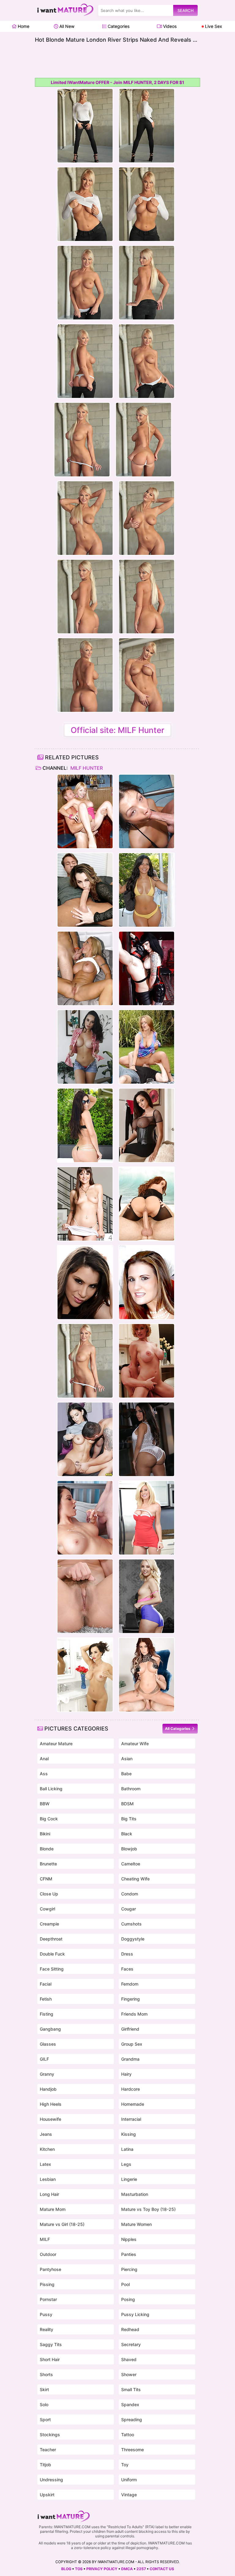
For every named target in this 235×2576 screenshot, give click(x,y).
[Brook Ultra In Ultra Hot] (147, 1675)
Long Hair (49, 2194)
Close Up (49, 1894)
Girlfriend (130, 2029)
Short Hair (50, 2359)
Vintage (129, 2495)
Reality (47, 2329)
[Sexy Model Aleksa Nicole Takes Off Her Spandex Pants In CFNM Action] (85, 1282)
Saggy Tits (51, 2344)
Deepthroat (51, 1939)
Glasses (48, 2044)
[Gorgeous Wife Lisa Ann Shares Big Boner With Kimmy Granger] (85, 1675)
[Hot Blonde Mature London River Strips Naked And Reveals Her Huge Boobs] (85, 1361)
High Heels (51, 2104)
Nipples (129, 2239)
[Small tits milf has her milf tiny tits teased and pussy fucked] (85, 890)
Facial (46, 1984)
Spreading (132, 2420)
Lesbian (48, 2179)
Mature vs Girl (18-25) (62, 2224)
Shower (129, 2374)
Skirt (44, 2389)
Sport (45, 2420)
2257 (141, 2569)
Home (23, 26)
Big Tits (129, 1819)
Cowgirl (47, 1909)
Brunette (48, 1864)
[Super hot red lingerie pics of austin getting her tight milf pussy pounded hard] (147, 1282)
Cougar (129, 1909)
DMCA (127, 2569)
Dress (127, 1954)
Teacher (48, 2450)
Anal (44, 1759)
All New (66, 26)
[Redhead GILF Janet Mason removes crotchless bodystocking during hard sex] (147, 1204)
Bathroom (131, 1789)
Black (127, 1834)
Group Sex (132, 2044)
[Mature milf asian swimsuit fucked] (147, 811)
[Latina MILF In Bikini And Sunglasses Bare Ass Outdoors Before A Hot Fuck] (85, 1125)
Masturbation (135, 2194)
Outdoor (48, 2254)
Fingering (131, 1999)
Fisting (47, 2014)
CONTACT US (162, 2569)
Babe (126, 1774)
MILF (45, 2239)
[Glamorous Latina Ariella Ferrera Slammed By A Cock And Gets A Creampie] (147, 1125)
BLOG (66, 2569)
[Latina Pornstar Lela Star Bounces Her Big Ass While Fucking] (147, 1439)
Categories (118, 26)
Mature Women (136, 2224)
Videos (169, 26)
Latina (127, 2149)
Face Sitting (52, 1969)
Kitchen (47, 2149)
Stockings (50, 2435)
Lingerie (129, 2179)
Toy (125, 2465)
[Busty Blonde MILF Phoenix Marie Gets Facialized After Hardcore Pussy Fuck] (85, 1596)
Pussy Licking (135, 2314)
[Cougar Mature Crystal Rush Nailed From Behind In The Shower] (85, 1047)
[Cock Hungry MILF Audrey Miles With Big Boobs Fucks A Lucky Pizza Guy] (85, 1518)
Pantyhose (50, 2269)
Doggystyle (133, 1939)
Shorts (46, 2374)
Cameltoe (131, 1864)
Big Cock (49, 1819)
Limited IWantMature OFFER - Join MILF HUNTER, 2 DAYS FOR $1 (117, 82)
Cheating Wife (135, 1879)
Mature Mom (53, 2209)
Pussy (46, 2314)
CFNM (46, 1879)
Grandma (130, 2059)
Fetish (46, 1999)
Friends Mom (134, 2014)
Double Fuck (52, 1954)
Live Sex (213, 26)
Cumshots (131, 1924)
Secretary (131, 2344)
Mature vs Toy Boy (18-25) (148, 2209)
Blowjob (129, 1849)
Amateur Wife (135, 1744)
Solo (44, 2404)
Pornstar (48, 2299)
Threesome (132, 2450)
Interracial (131, 2119)
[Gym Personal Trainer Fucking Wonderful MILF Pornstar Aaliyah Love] (147, 1596)
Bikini (45, 1834)
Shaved (129, 2359)
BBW (45, 1804)
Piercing (129, 2269)
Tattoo (128, 2435)
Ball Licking (51, 1789)
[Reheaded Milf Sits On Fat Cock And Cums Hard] (147, 1361)
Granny (47, 2074)
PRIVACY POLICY (102, 2569)
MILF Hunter (86, 768)
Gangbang (50, 2029)
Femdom (130, 1984)
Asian (127, 1759)
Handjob (48, 2089)
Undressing (51, 2480)
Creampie (49, 1924)
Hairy (126, 2074)
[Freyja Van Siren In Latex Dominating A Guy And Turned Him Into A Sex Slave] (147, 968)
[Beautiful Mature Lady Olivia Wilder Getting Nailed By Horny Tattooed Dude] (85, 1204)
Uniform (129, 2480)
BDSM (127, 1804)
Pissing (47, 2284)
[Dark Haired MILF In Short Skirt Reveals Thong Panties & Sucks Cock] (85, 1439)
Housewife (50, 2119)
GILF (44, 2059)
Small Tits (131, 2389)
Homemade (133, 2104)
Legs (126, 2164)
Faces (127, 1969)
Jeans (46, 2134)
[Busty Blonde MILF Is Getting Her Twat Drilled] (85, 968)
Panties (129, 2254)
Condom (130, 1894)
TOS (79, 2569)
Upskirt (47, 2495)
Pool (125, 2284)
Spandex (130, 2404)
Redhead (130, 2329)
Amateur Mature (56, 1744)
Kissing (129, 2134)
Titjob (45, 2465)
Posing (128, 2299)
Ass (44, 1774)
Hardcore (131, 2089)
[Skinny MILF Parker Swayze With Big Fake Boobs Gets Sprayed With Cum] (147, 1518)
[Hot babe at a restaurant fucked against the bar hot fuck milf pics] (85, 811)
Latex (45, 2164)
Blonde (47, 1849)
